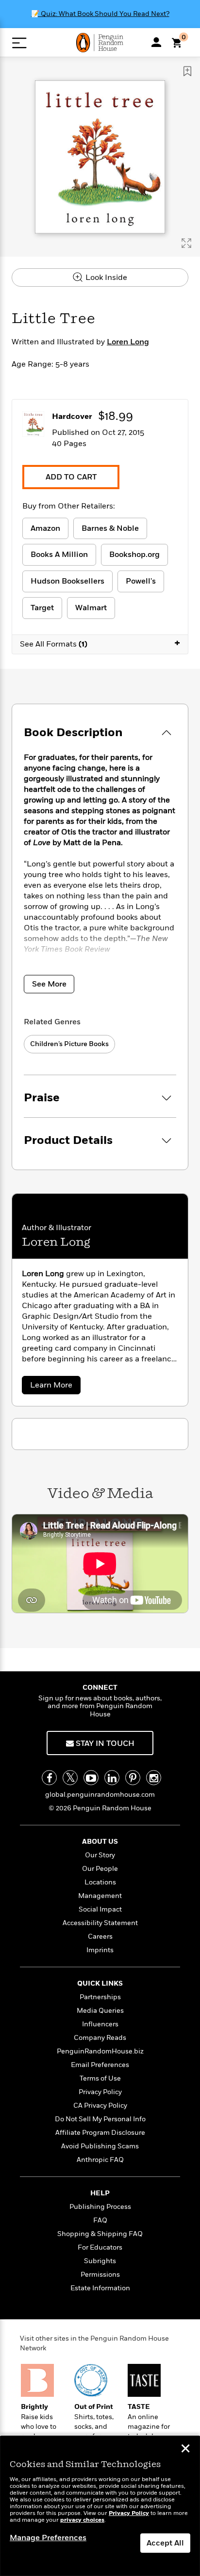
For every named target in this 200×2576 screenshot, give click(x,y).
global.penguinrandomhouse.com (100, 1795)
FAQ (100, 2220)
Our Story (100, 1855)
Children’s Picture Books (69, 1044)
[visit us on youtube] (91, 1778)
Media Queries (100, 2011)
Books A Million (59, 555)
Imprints (100, 1950)
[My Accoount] (156, 42)
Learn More (53, 1387)
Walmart (91, 608)
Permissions (100, 2275)
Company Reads (100, 2038)
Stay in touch (104, 1743)
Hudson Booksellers (67, 581)
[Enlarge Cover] (186, 243)
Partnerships (100, 1997)
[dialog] (100, 2506)
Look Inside (105, 278)
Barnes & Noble (110, 528)
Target (42, 608)
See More (49, 984)
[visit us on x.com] (70, 1778)
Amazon (45, 528)
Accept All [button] (165, 2543)
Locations (100, 1882)
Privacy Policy (100, 2092)
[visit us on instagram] (154, 1778)
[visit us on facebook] (49, 1778)
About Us (100, 1842)
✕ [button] (185, 2450)
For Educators (100, 2247)
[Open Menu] (19, 43)
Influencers (100, 2024)
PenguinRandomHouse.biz (100, 2051)
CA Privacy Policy (100, 2106)
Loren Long (128, 342)
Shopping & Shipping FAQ (100, 2234)
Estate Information (100, 2288)
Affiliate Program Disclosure (100, 2133)
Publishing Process (100, 2207)
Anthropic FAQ (100, 2160)
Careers (100, 1936)
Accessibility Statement (100, 1923)
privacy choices (82, 2520)
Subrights (100, 2261)
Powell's (141, 581)
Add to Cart (71, 477)
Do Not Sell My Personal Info (100, 2119)
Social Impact (100, 1909)
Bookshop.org (134, 555)
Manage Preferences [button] (48, 2538)
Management (100, 1896)
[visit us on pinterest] (133, 1778)
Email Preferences (100, 2065)
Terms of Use (100, 2078)
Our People (100, 1869)
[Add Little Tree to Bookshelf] (187, 71)
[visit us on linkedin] (112, 1778)
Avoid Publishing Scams (100, 2146)
